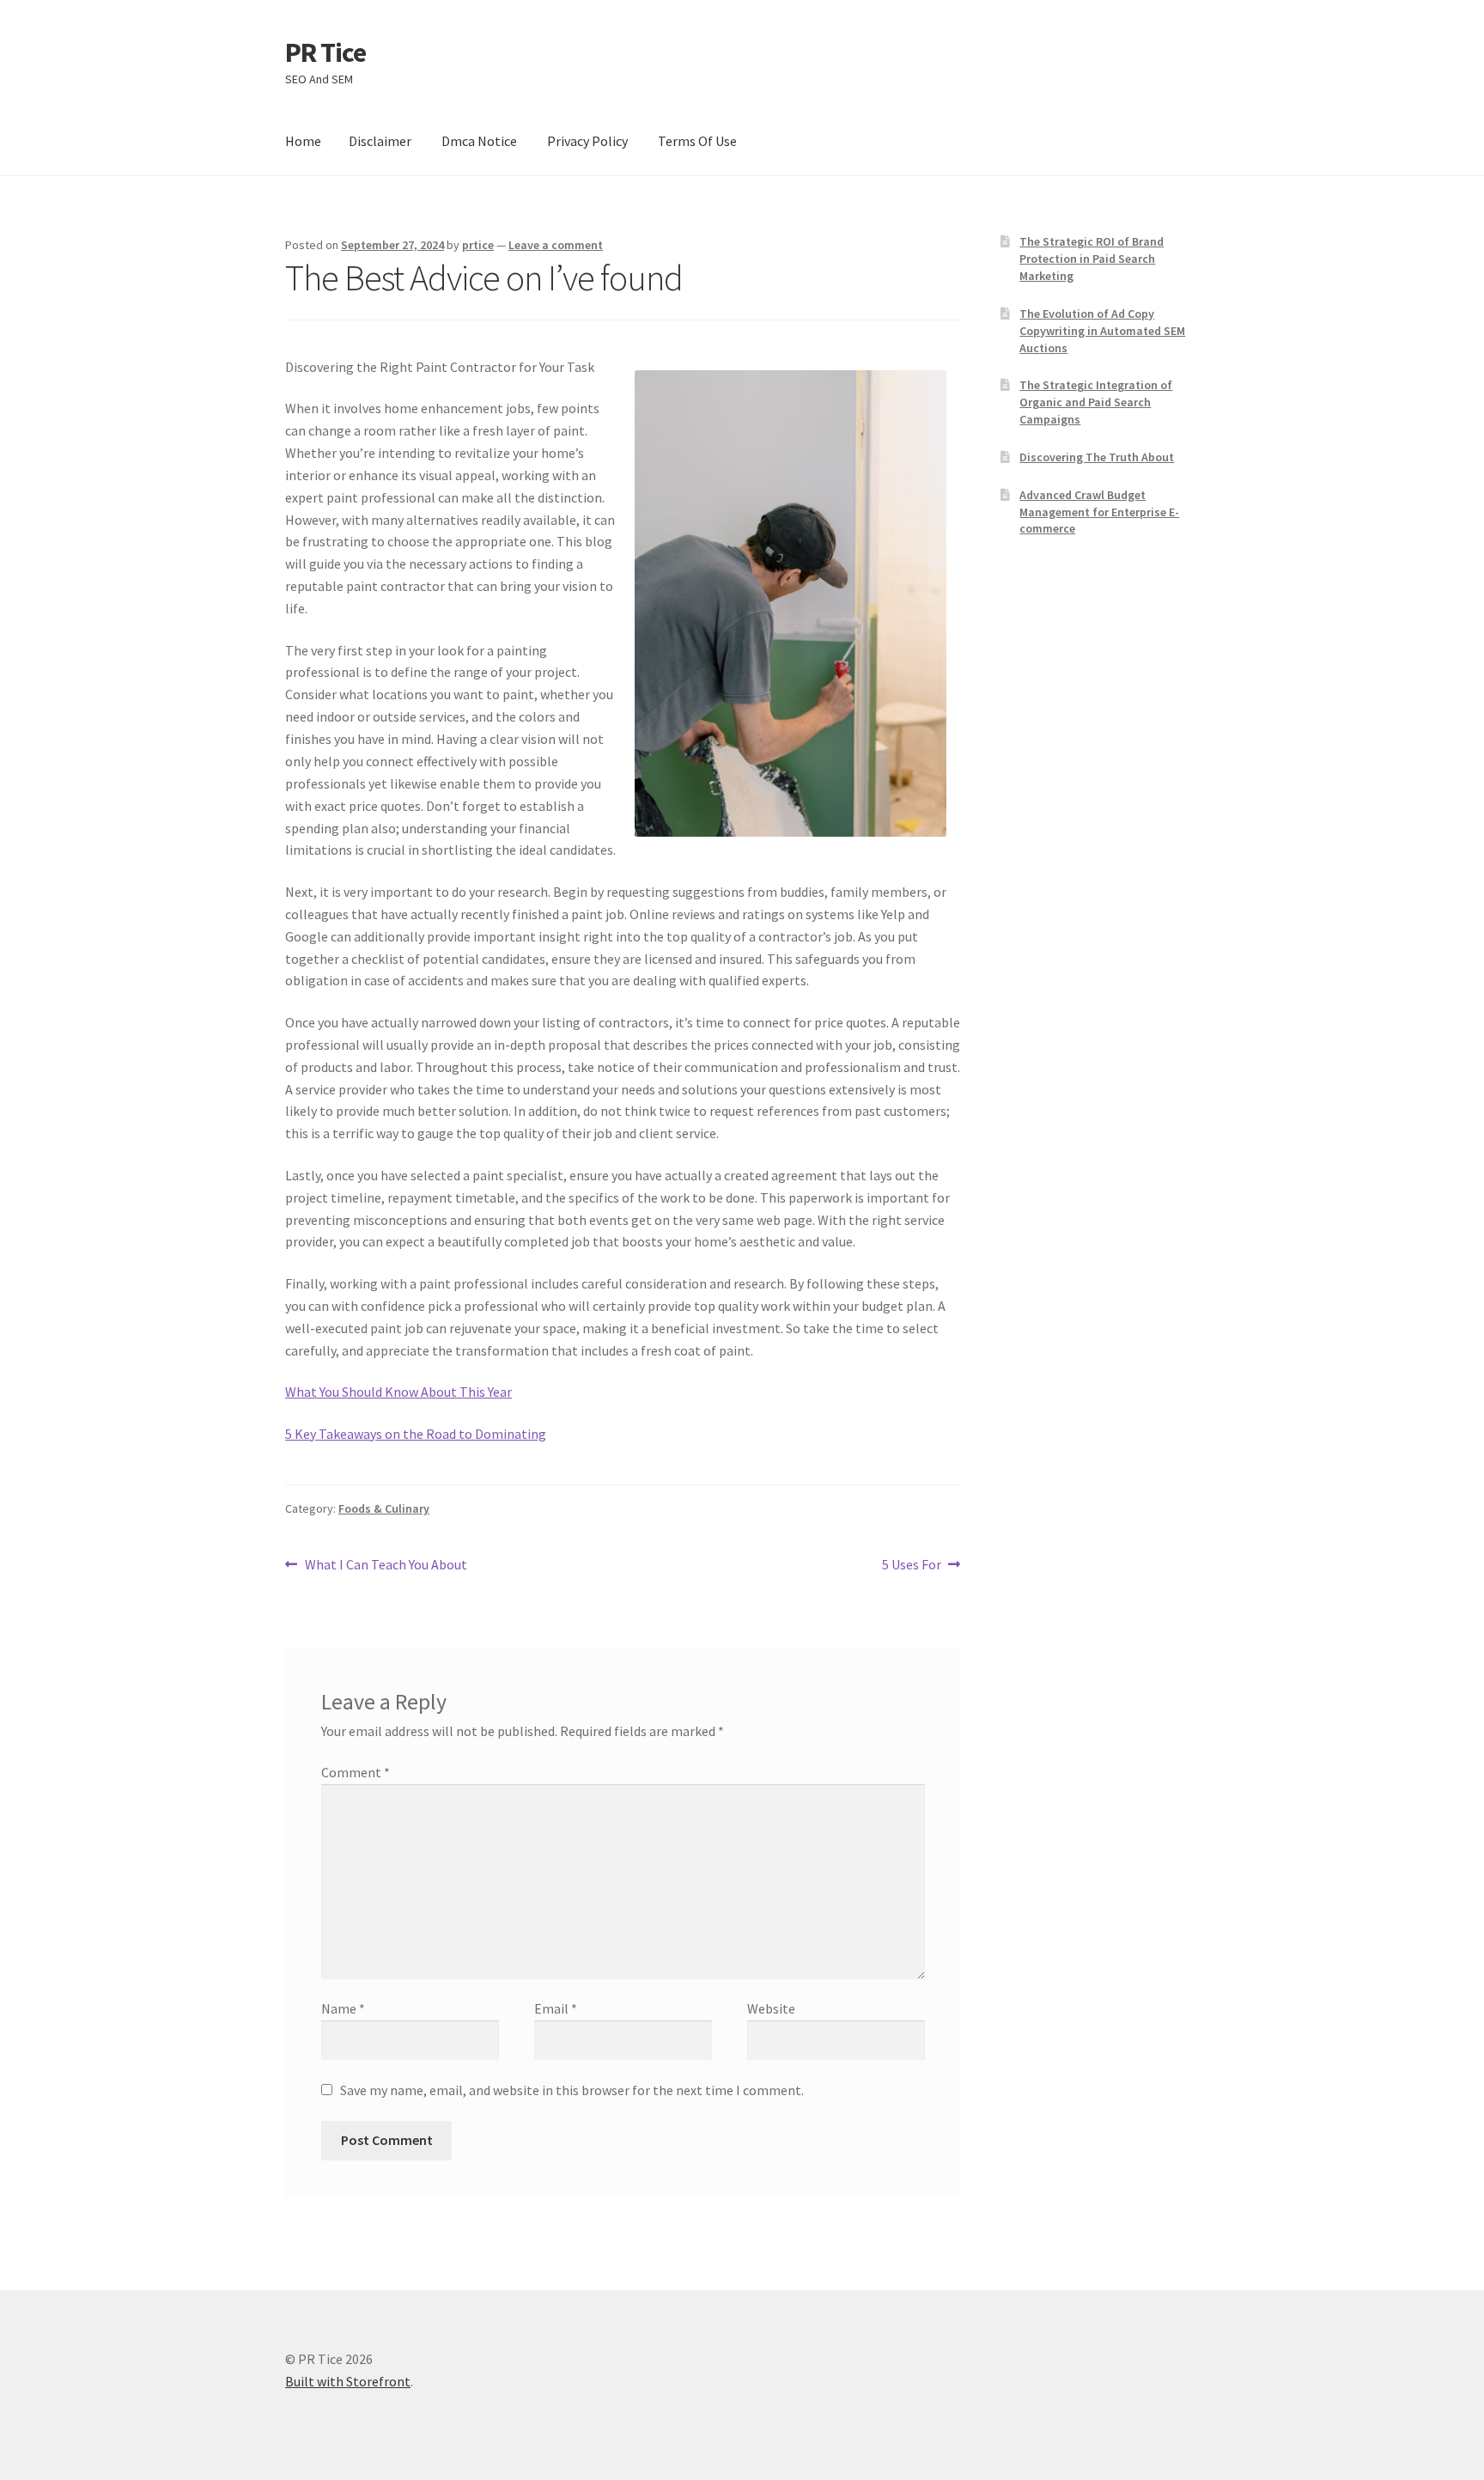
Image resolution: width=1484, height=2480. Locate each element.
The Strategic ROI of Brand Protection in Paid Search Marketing (1092, 259)
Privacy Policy (587, 141)
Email (556, 2008)
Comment (356, 1772)
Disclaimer (380, 141)
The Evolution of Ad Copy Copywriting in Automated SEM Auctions (1102, 331)
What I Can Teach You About (386, 1566)
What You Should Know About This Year (398, 1392)
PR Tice (325, 52)
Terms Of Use (697, 141)
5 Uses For (912, 1566)
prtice (478, 245)
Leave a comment (556, 245)
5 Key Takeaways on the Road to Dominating (416, 1434)
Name (343, 2008)
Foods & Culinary (384, 1508)
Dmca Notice (479, 141)
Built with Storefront (348, 2381)
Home (303, 141)
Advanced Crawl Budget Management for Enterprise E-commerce (1099, 512)
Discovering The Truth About (1097, 457)
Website (771, 2008)
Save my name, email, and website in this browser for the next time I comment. (572, 2090)
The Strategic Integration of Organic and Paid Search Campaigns (1096, 402)
